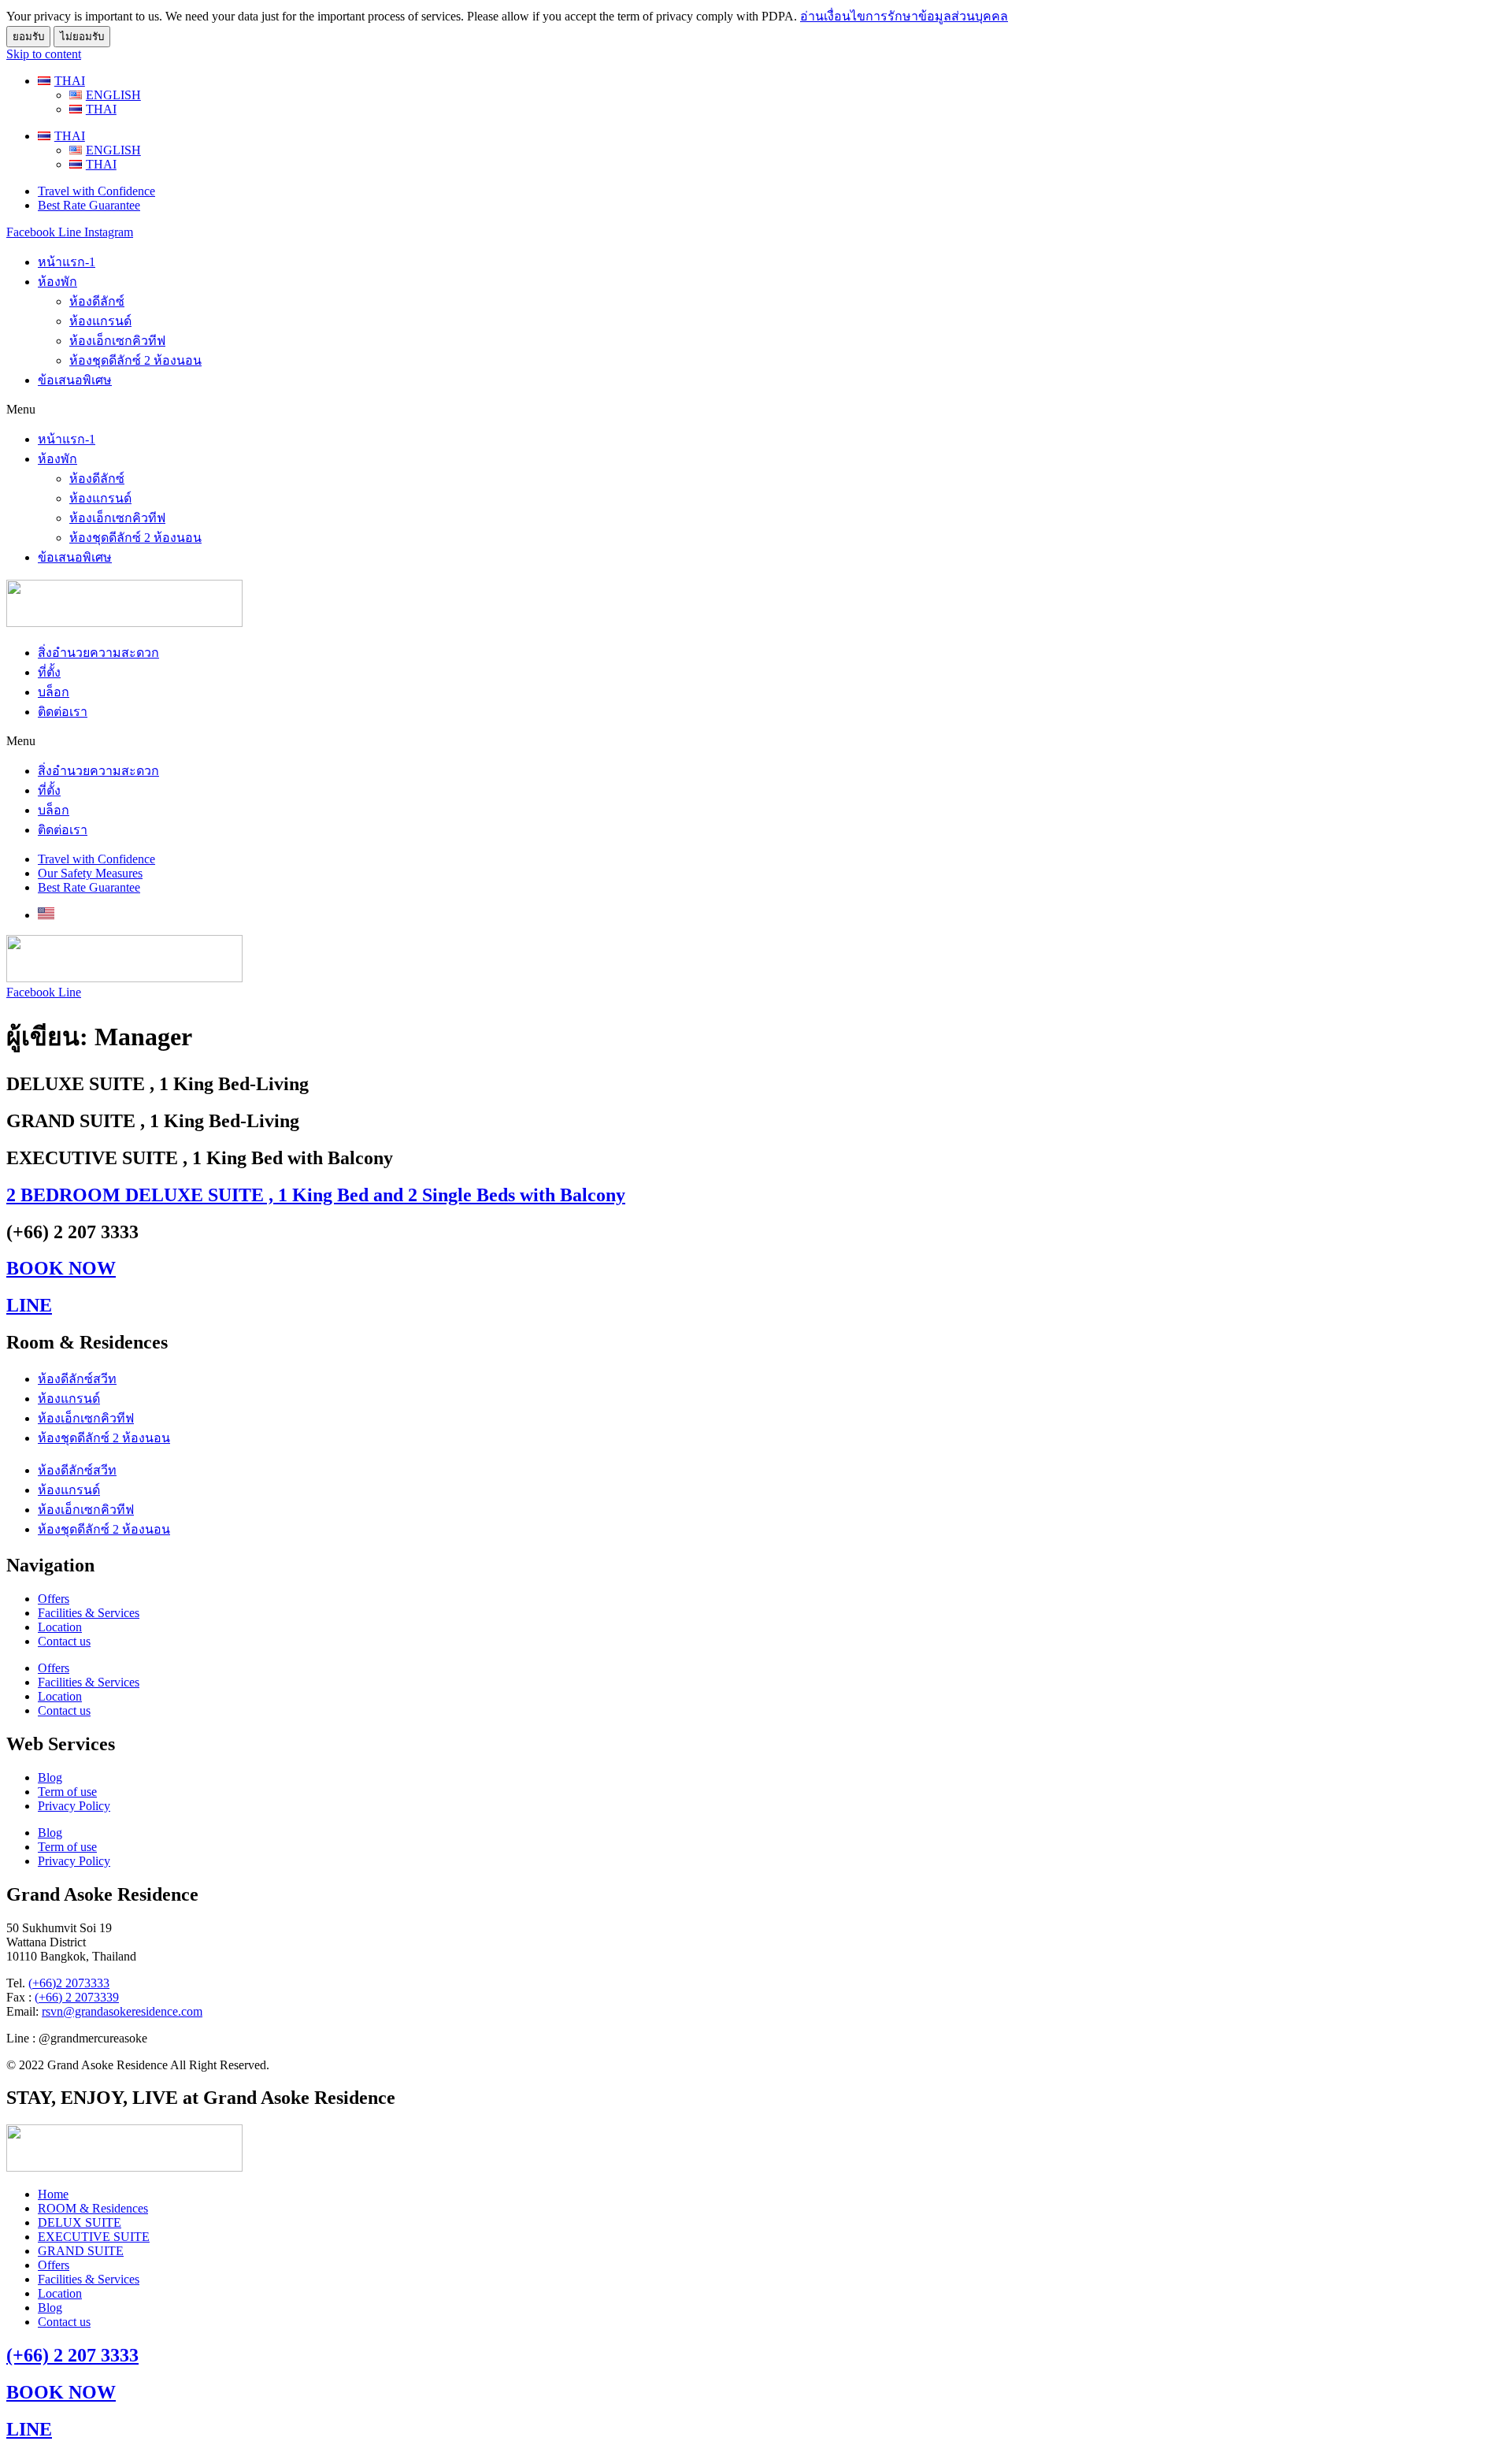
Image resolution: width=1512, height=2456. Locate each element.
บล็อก (54, 692)
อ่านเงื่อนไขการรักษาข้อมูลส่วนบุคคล (904, 16)
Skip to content (44, 54)
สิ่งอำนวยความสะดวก (98, 653)
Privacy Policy (74, 1806)
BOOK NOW (61, 1268)
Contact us (64, 1641)
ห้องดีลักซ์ (97, 301)
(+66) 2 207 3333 (72, 2355)
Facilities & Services (89, 1613)
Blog (50, 1777)
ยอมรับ (28, 37)
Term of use (67, 1792)
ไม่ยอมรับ (82, 37)
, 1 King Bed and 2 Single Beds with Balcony (316, 1195)
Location (60, 1627)
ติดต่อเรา (63, 712)
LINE (29, 1305)
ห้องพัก (57, 282)
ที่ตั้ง (49, 672)
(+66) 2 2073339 (77, 1997)
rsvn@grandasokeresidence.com (122, 2011)
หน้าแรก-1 (67, 262)
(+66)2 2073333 (69, 1983)
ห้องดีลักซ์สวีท (77, 1379)
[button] (756, 410)
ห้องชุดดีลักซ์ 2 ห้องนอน (135, 360)
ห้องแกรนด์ (100, 321)
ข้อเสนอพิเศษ (75, 380)
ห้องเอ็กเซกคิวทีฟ (117, 341)
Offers (54, 1599)
